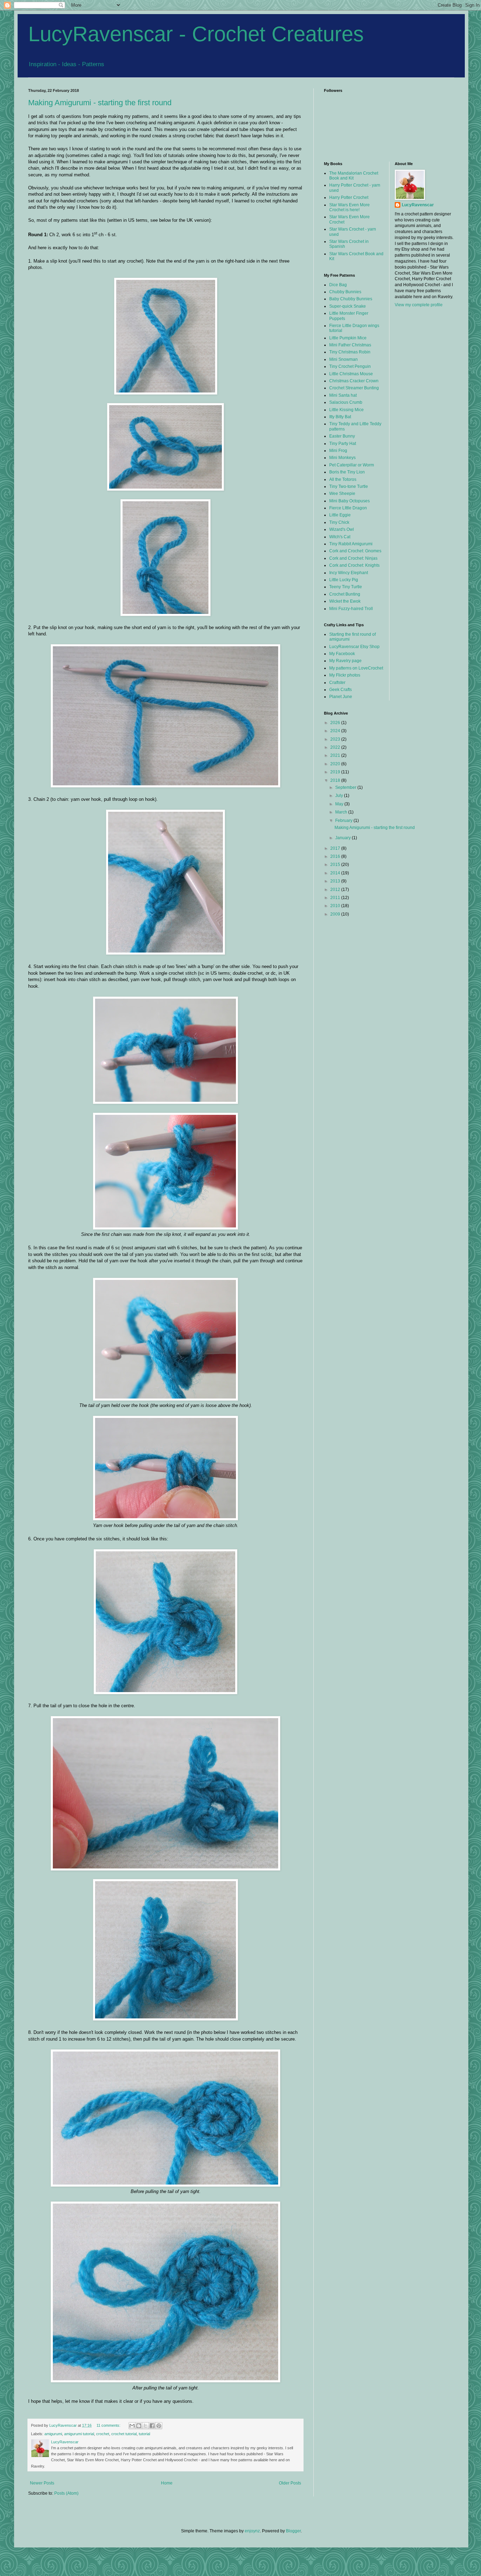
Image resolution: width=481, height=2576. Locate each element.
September (346, 787)
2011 (336, 898)
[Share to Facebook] (152, 2426)
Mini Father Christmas (350, 345)
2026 (336, 723)
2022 (336, 747)
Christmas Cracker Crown (354, 381)
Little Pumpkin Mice (348, 338)
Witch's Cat (340, 537)
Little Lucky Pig (344, 580)
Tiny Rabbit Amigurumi (351, 544)
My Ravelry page (345, 661)
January (343, 838)
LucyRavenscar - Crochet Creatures (196, 34)
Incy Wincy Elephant (349, 573)
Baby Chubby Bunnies (351, 299)
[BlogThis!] (139, 2426)
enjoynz (252, 2531)
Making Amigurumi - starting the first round (100, 103)
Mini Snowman (343, 359)
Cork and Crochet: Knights (354, 565)
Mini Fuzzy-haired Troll (351, 609)
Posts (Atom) (66, 2493)
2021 (336, 755)
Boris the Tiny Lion (347, 472)
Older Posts (290, 2483)
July (340, 796)
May (340, 804)
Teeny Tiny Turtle (346, 587)
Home (167, 2483)
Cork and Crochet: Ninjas (353, 558)
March (342, 812)
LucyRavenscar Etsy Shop (354, 647)
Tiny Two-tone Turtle (349, 486)
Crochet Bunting (345, 594)
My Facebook (342, 654)
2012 (336, 890)
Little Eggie (340, 515)
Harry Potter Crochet (349, 197)
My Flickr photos (345, 675)
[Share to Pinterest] (159, 2426)
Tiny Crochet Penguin (350, 366)
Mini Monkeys (342, 458)
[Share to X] (145, 2426)
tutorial (144, 2434)
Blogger (293, 2531)
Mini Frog (338, 451)
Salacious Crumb (346, 402)
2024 (336, 731)
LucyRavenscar (418, 205)
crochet (103, 2434)
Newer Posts (42, 2483)
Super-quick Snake (348, 306)
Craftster (337, 683)
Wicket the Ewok (345, 601)
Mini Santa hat (343, 395)
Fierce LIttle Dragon (348, 508)
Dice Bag (338, 285)
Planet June (341, 697)
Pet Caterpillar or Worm (352, 465)
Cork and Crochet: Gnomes (355, 551)
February (344, 821)
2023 (336, 739)
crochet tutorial (124, 2434)
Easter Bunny (342, 436)
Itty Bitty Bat (340, 417)
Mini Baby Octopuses (349, 501)
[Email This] (132, 2426)
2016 (336, 856)
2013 (336, 881)
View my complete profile (419, 305)
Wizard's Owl (342, 529)
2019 (336, 772)
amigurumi (53, 2434)
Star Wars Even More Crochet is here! (349, 207)
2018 (336, 780)
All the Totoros (343, 479)
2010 (336, 906)
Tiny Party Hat (343, 444)
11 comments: (109, 2425)
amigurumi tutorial (79, 2434)
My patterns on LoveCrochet (356, 668)
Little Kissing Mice (346, 410)
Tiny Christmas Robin (350, 352)
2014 (336, 873)
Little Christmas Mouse (351, 374)
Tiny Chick (339, 522)
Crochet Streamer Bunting (354, 388)
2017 (336, 848)
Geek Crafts (341, 690)
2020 (336, 764)
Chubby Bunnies (345, 292)
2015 (336, 865)
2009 (336, 914)
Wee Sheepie (342, 494)
